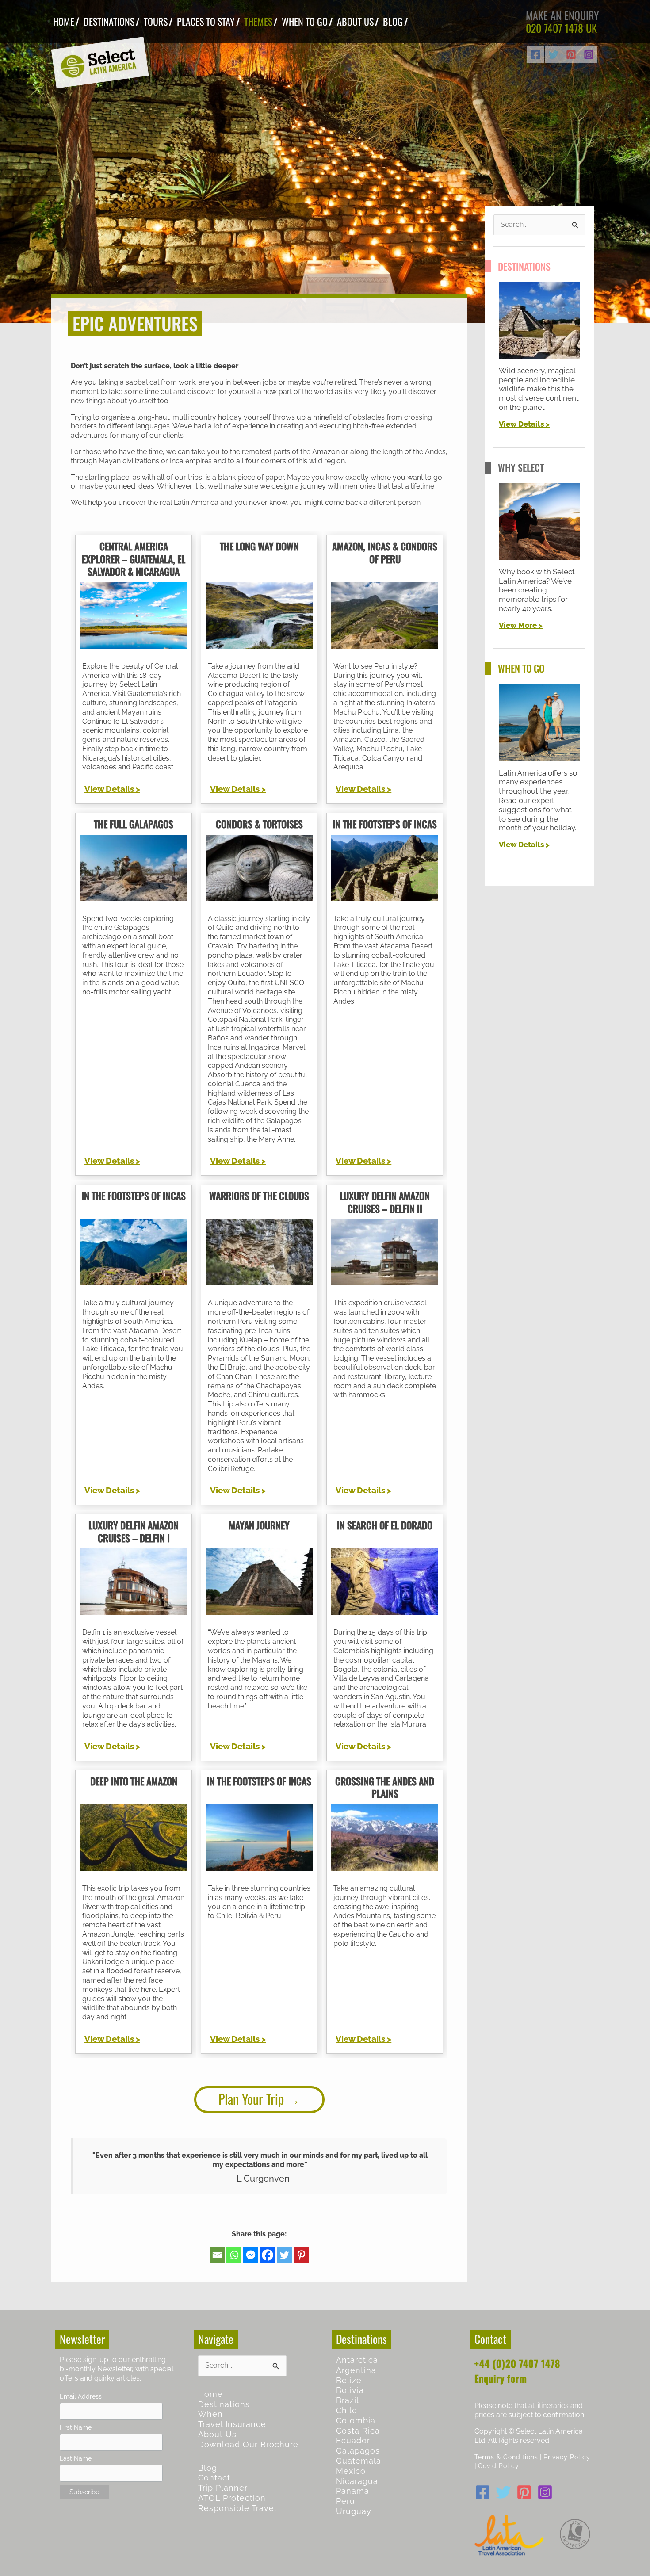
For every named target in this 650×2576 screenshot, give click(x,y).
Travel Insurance (232, 2424)
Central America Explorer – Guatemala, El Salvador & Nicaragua (134, 559)
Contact (214, 2478)
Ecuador (353, 2440)
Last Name (76, 2458)
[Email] (217, 2255)
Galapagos (358, 2451)
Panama (353, 2491)
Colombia (356, 2421)
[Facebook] (536, 55)
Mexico (351, 2471)
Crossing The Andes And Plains (385, 1787)
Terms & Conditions (506, 2457)
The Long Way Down (259, 546)
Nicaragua (357, 2481)
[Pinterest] (571, 55)
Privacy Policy (567, 2457)
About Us (217, 2434)
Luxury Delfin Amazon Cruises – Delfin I (134, 1531)
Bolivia (350, 2390)
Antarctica (357, 2360)
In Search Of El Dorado (385, 1525)
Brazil (348, 2400)
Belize (349, 2380)
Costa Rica (358, 2431)
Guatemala (359, 2461)
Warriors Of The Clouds (259, 1196)
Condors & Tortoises (259, 824)
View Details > (112, 789)
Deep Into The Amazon (134, 1781)
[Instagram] (589, 55)
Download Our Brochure (248, 2444)
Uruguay (354, 2511)
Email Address (81, 2396)
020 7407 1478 (554, 28)
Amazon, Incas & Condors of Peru (385, 552)
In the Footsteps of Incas (385, 824)
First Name (76, 2427)
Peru (346, 2501)
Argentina (356, 2370)
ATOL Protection (232, 2498)
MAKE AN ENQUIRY (562, 15)
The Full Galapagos (134, 824)
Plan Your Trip (251, 2099)
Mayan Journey (259, 1525)
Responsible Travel (237, 2508)
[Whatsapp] (234, 2255)
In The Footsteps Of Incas (134, 1196)
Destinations (224, 2404)
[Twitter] (553, 55)
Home (210, 2394)
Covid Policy (499, 2466)
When (210, 2414)
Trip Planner (223, 2488)
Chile (347, 2410)
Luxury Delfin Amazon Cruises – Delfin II (385, 1202)
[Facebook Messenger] (251, 2255)
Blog (208, 2468)
